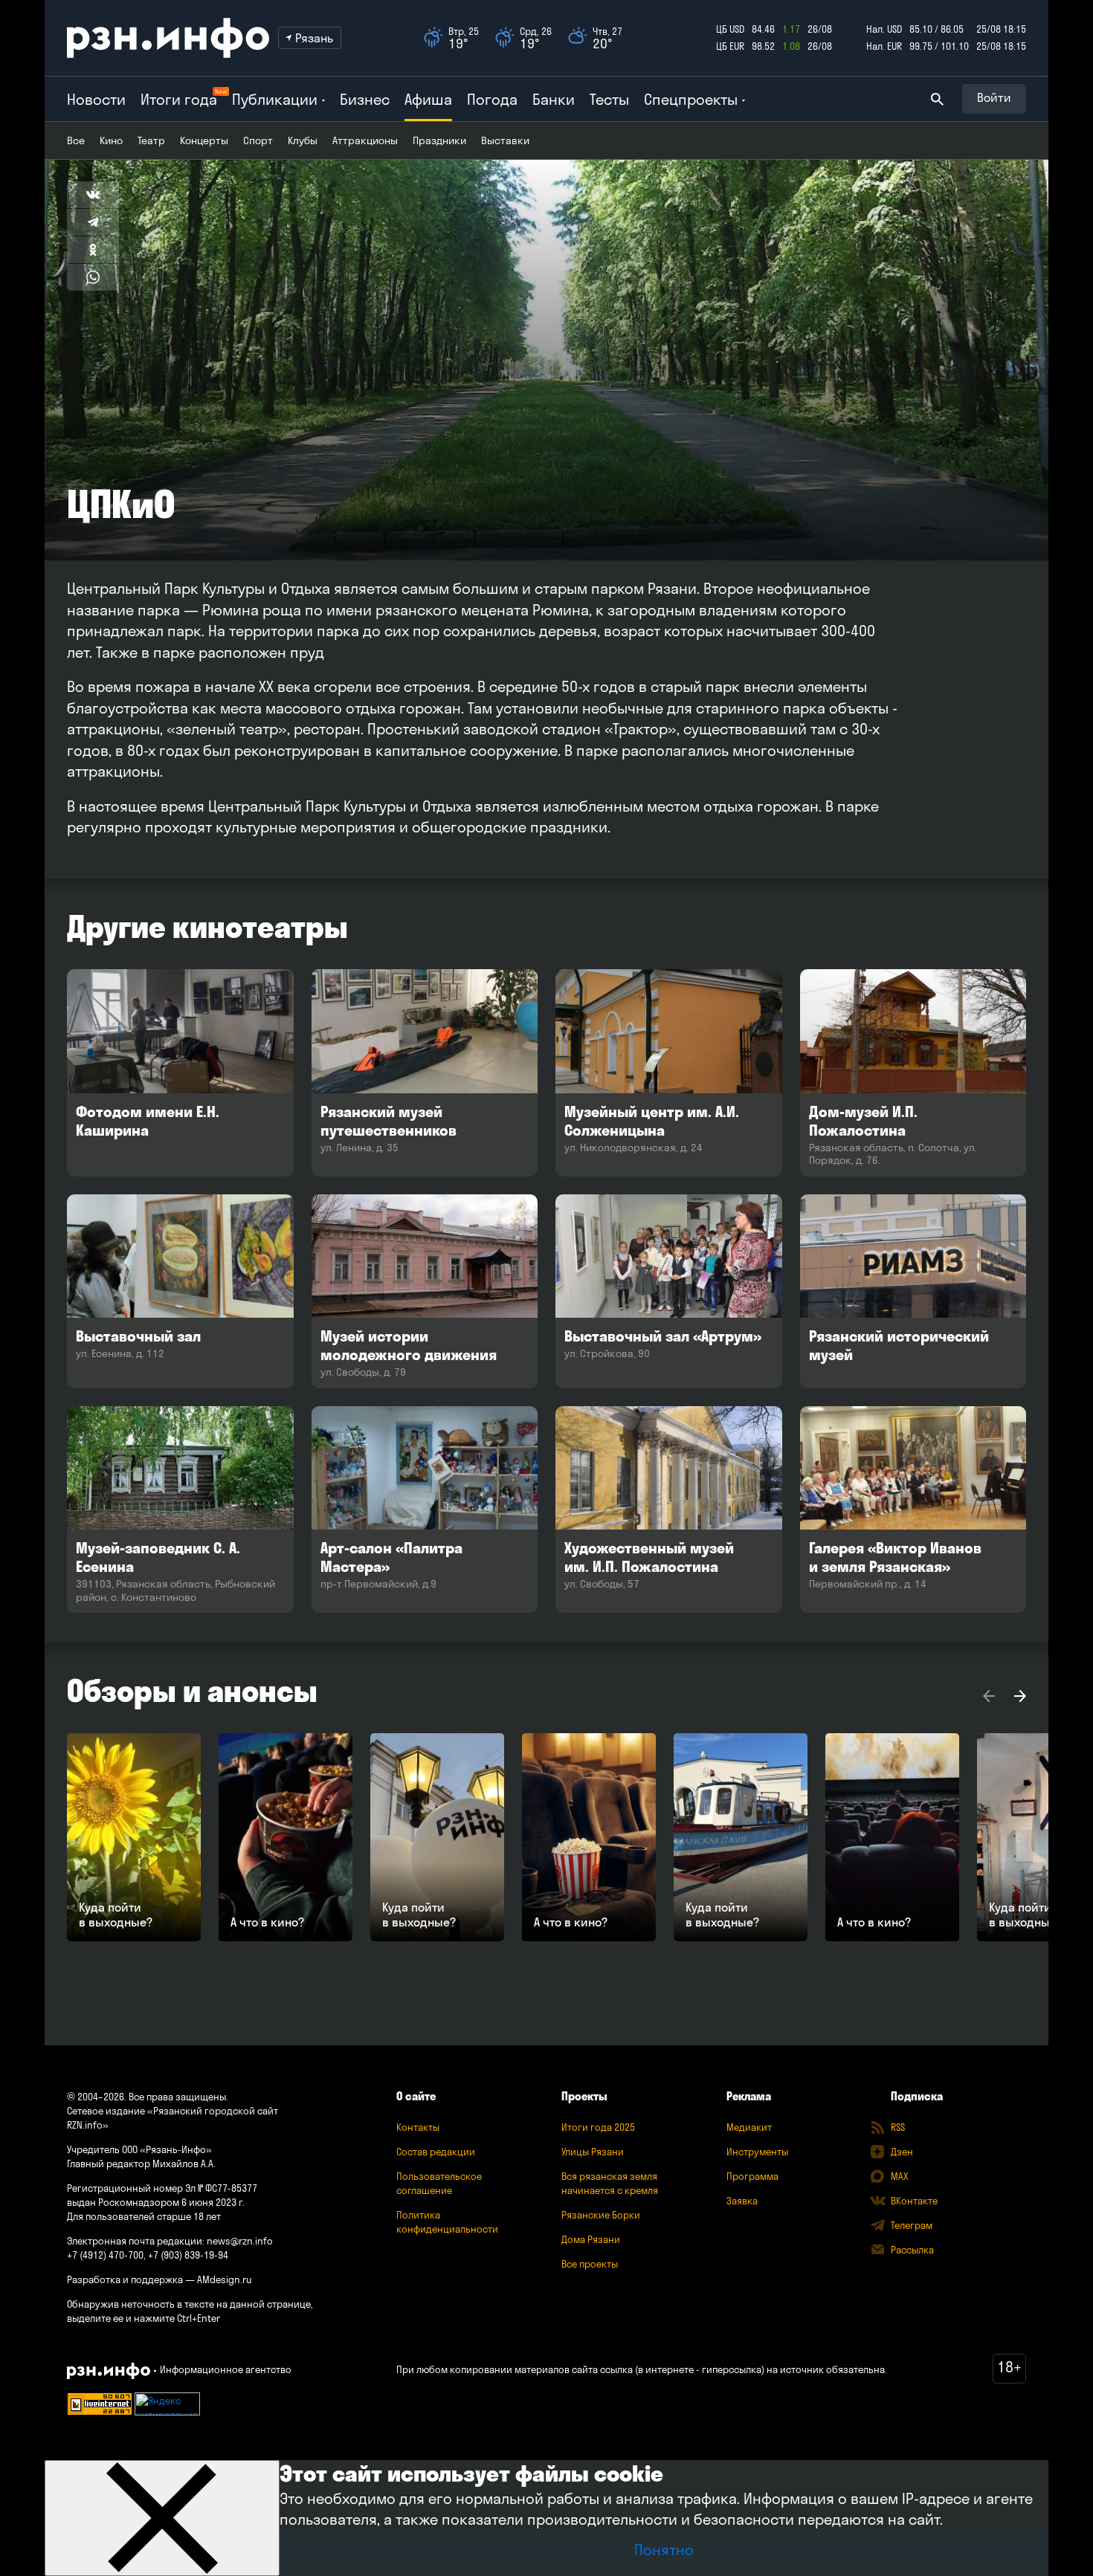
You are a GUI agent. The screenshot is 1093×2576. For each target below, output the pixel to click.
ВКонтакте (914, 2201)
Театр (151, 140)
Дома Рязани (591, 2239)
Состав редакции (436, 2152)
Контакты (418, 2127)
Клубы (303, 140)
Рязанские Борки (601, 2215)
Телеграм (912, 2225)
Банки (554, 99)
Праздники (439, 140)
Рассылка (912, 2250)
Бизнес (365, 99)
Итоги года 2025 (598, 2127)
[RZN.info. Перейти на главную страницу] (168, 38)
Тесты (609, 99)
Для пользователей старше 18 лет (144, 2216)
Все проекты (590, 2264)
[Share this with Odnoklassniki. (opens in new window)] (93, 250)
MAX (899, 2176)
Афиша (428, 99)
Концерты (204, 140)
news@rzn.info (240, 2241)
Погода (492, 99)
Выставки (505, 140)
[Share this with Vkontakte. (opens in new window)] (93, 195)
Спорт (258, 140)
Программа (752, 2176)
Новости (96, 99)
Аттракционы (365, 140)
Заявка (742, 2201)
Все (76, 140)
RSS (898, 2127)
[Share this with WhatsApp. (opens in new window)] (93, 277)
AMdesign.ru (225, 2279)
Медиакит (749, 2127)
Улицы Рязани (593, 2152)
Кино (111, 140)
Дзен (902, 2152)
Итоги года (179, 99)
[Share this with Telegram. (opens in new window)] (93, 222)
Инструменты (757, 2152)
